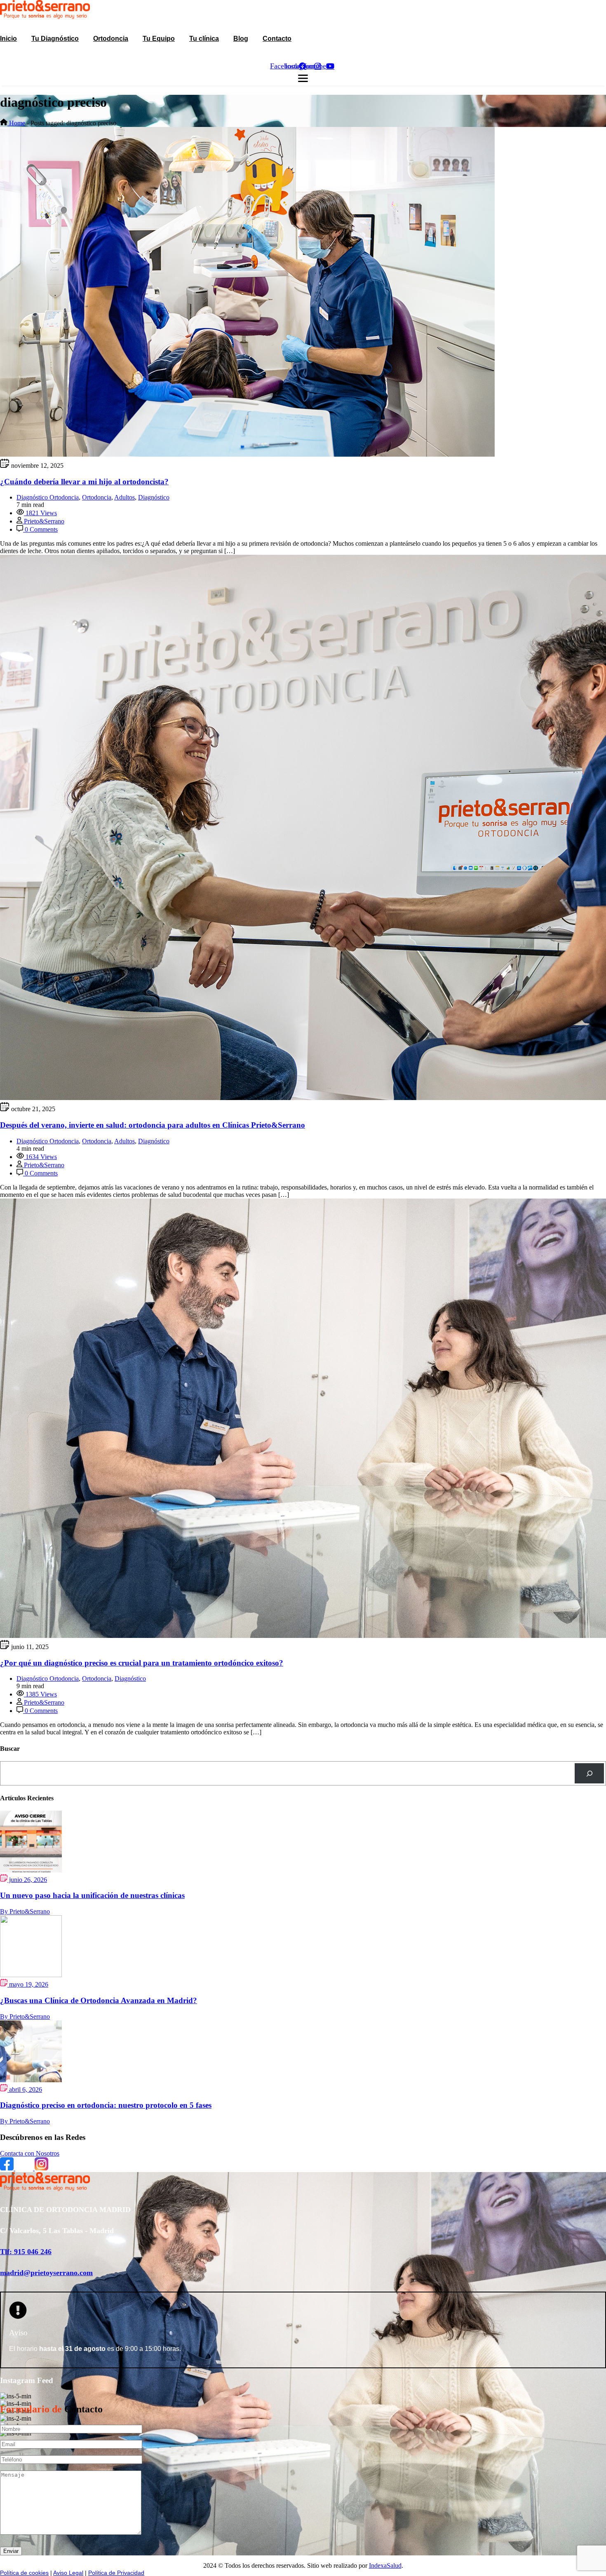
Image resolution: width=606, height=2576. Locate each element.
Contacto (277, 39)
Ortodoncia (111, 39)
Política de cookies (24, 2573)
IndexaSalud (385, 2565)
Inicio (8, 39)
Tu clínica (204, 39)
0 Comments (40, 529)
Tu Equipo (159, 39)
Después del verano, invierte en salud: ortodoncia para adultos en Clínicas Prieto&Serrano (153, 1125)
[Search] (589, 1773)
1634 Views (40, 1157)
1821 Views (40, 513)
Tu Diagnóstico (55, 39)
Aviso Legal (68, 2573)
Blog (241, 39)
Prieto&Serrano (43, 521)
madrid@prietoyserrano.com (46, 2273)
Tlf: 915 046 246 (26, 2252)
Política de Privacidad (116, 2573)
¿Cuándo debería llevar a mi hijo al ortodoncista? (84, 482)
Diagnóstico (154, 497)
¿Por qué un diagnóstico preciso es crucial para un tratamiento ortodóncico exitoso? (142, 1663)
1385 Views (40, 1694)
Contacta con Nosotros (30, 2153)
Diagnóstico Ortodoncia (48, 497)
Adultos (124, 497)
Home (16, 123)
